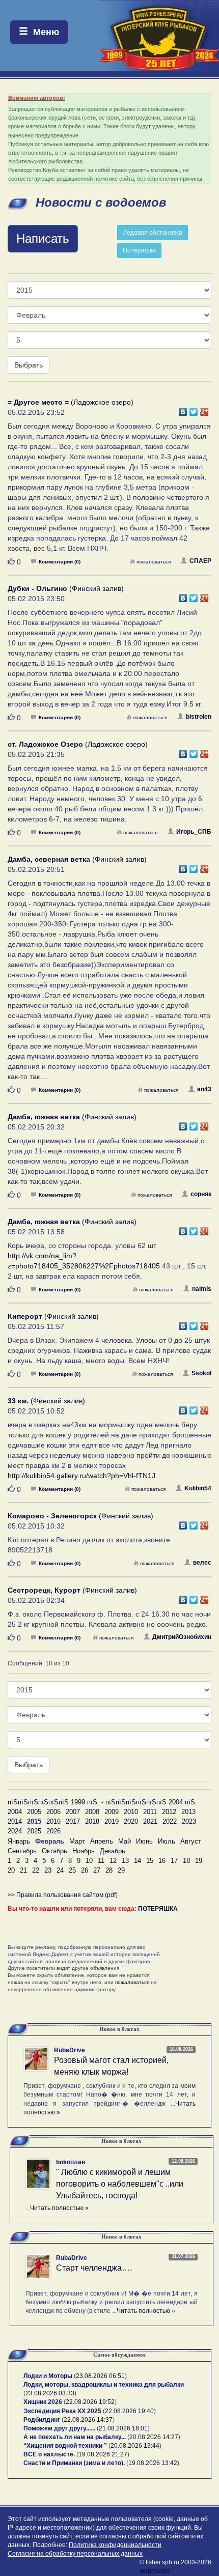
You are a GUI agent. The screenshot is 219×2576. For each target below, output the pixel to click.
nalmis (202, 1289)
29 (121, 1870)
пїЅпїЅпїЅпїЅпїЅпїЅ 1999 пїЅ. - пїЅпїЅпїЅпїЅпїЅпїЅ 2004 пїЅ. (102, 1802)
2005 (34, 1812)
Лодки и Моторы (48, 2376)
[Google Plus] (204, 409)
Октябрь (54, 1851)
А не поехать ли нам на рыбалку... (75, 2437)
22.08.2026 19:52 (90, 2402)
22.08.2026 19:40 (129, 2411)
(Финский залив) (66, 588)
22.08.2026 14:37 (88, 2420)
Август (191, 1841)
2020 (131, 1821)
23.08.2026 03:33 (50, 2393)
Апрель (102, 1841)
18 (186, 1861)
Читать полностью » (59, 2208)
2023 (189, 1821)
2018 (92, 1821)
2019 (112, 1821)
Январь (19, 1841)
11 (101, 1861)
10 (89, 1861)
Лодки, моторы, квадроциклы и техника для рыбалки (104, 2385)
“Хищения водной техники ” (65, 2446)
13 (125, 1861)
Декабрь (113, 1851)
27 (97, 1870)
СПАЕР (200, 561)
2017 (73, 1821)
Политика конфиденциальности (115, 2545)
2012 (169, 1812)
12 (113, 1861)
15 (150, 1861)
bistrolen (199, 717)
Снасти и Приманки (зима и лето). (74, 2463)
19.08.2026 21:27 (103, 2454)
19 (199, 1861)
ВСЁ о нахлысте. (49, 2454)
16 (162, 1861)
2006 (53, 1812)
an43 (204, 1089)
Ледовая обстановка (153, 233)
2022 (170, 1821)
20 (11, 1870)
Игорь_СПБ (194, 832)
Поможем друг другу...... (59, 2428)
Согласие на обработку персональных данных (75, 2554)
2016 (53, 1821)
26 (85, 1870)
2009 (112, 1812)
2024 (15, 1831)
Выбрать (29, 365)
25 (72, 1870)
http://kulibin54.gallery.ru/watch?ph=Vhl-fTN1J (81, 1476)
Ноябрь (84, 1851)
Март (77, 1841)
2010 (131, 1812)
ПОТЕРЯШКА (158, 1909)
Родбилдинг (42, 2420)
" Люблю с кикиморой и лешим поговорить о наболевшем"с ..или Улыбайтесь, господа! (120, 2184)
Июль (167, 1841)
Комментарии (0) (60, 562)
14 (138, 1861)
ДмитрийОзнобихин (182, 1637)
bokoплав (71, 2162)
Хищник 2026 (43, 2402)
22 (36, 1870)
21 (23, 1870)
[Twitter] (194, 409)
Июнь (144, 1841)
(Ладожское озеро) (71, 402)
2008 (92, 1812)
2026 (53, 1831)
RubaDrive (70, 2050)
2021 (150, 1821)
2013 (188, 1812)
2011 (150, 1812)
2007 (73, 1812)
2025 (34, 1831)
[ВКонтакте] (183, 409)
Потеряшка (139, 250)
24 (60, 1870)
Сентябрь (22, 1851)
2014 (15, 1821)
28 (109, 1870)
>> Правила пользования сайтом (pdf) (63, 1895)
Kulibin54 (198, 1488)
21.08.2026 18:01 (123, 2428)
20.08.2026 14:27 (154, 2437)
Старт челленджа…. (94, 2268)
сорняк (201, 1194)
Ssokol (201, 1373)
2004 (15, 1812)
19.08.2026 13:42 (153, 2463)
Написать (43, 238)
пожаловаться (154, 562)
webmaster (155, 2571)
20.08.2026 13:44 (135, 2446)
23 (48, 1870)
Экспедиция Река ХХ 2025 (62, 2411)
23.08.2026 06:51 (100, 2376)
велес (202, 1563)
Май (125, 1841)
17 (174, 1861)
